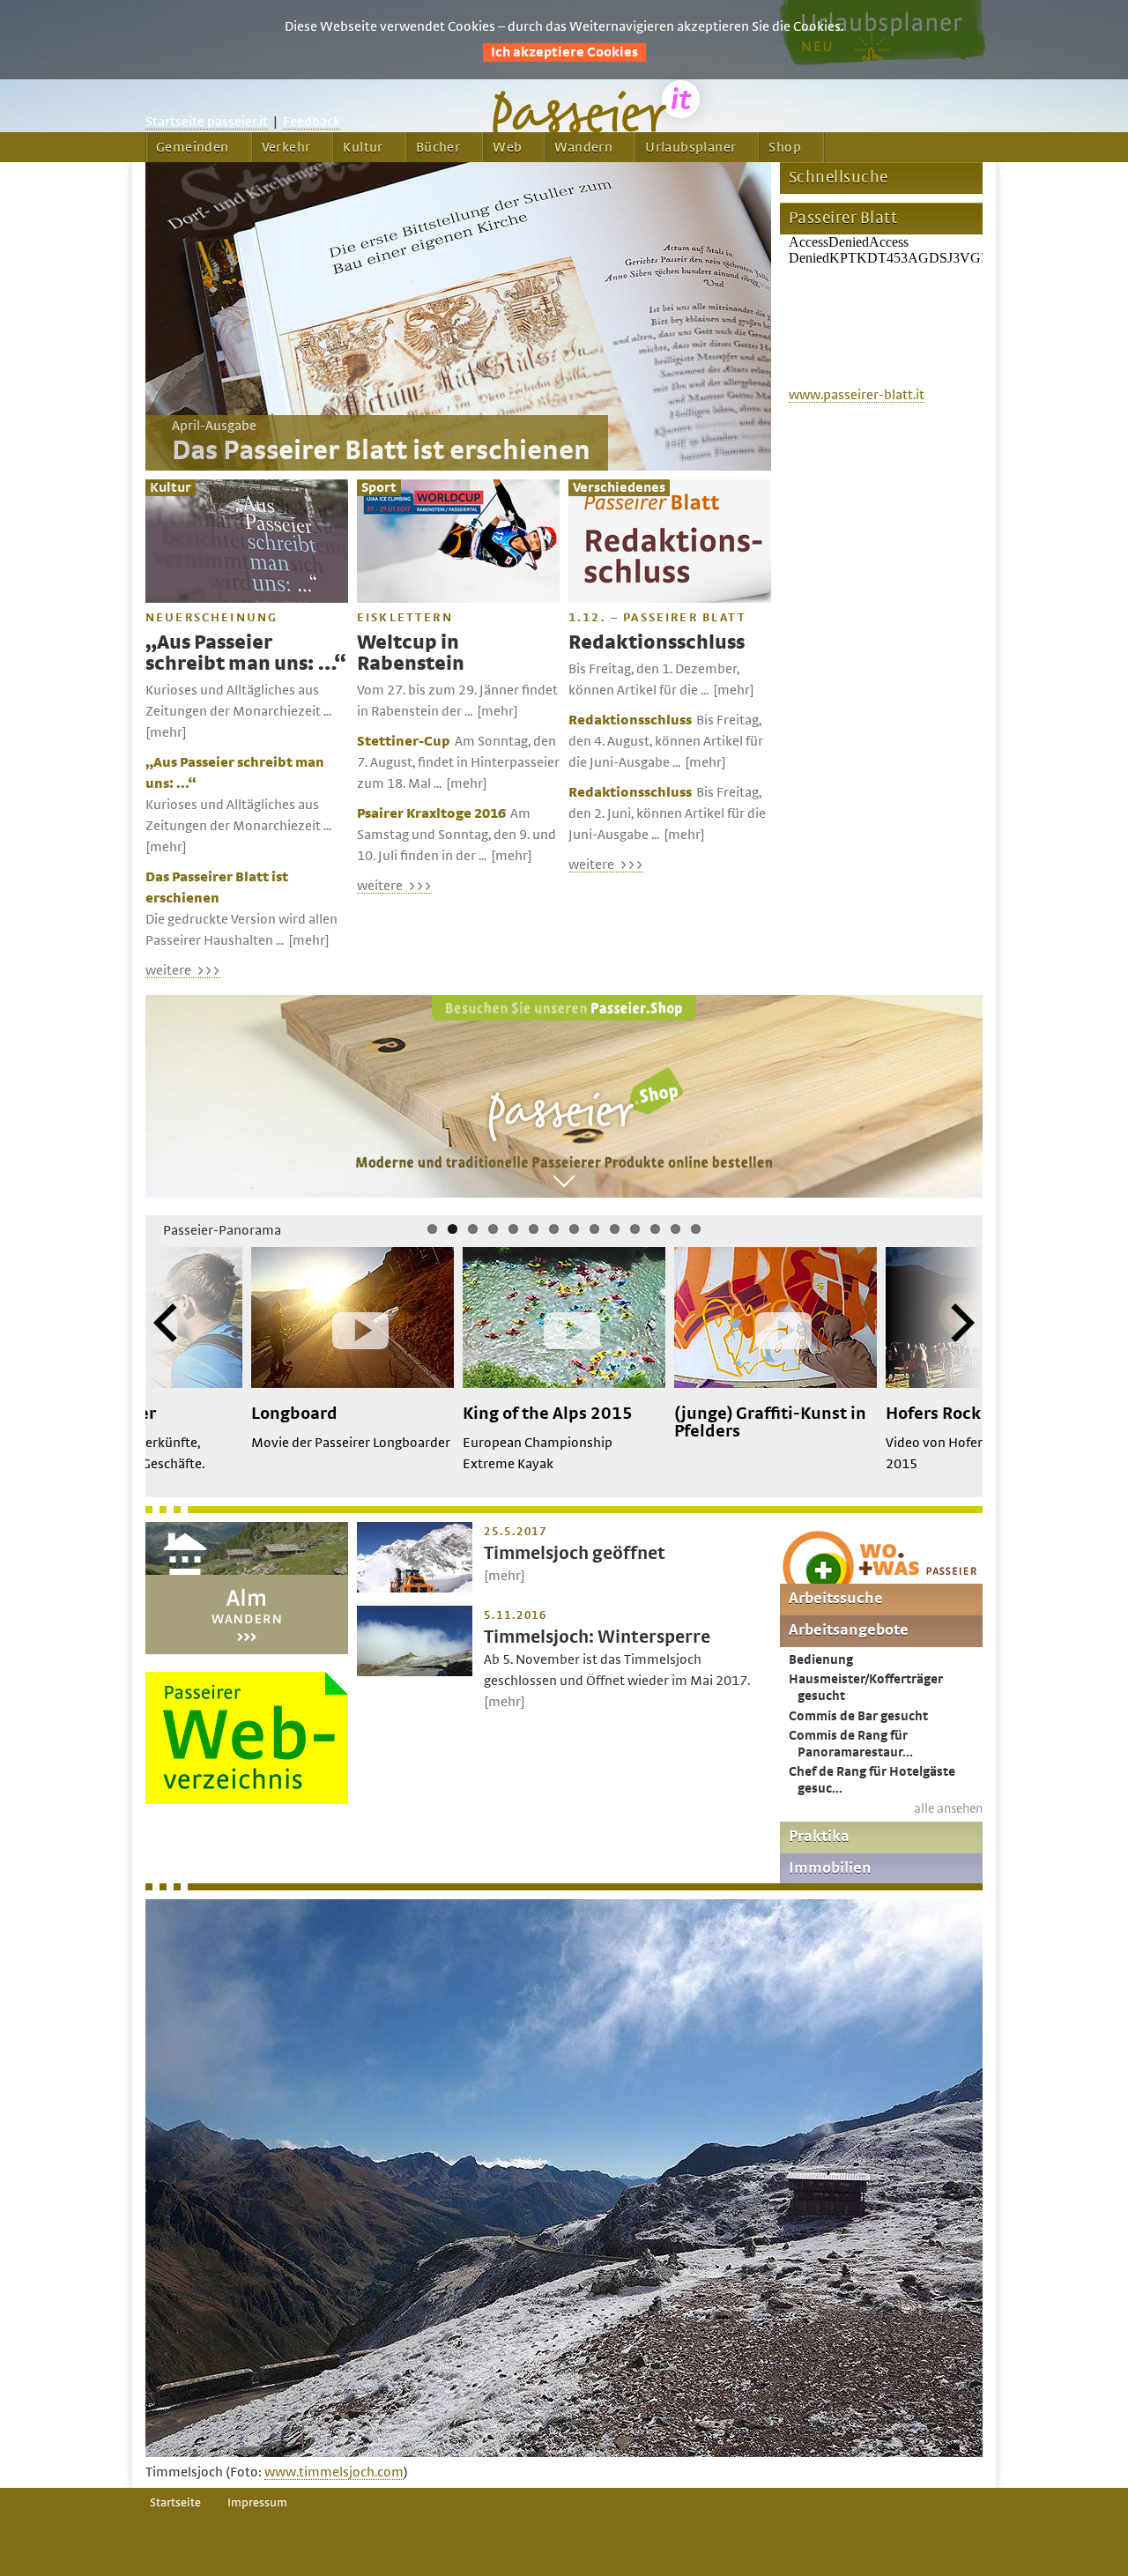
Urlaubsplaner (690, 147)
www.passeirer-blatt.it (857, 395)
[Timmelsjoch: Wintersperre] (415, 1672)
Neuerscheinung (211, 618)
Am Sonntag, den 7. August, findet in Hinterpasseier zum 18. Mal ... (458, 762)
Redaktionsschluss (657, 643)
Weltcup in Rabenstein (411, 653)
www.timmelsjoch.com (334, 2472)
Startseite (175, 2503)
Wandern (583, 147)
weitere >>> (183, 970)
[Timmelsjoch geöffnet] (415, 1588)
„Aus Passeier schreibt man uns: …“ (245, 653)
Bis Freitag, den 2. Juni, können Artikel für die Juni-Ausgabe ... (667, 813)
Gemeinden (193, 147)
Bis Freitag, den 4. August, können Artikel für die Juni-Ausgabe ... (666, 741)
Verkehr (286, 147)
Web (507, 147)
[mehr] (166, 732)
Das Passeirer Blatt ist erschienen (381, 451)
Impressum (257, 2503)
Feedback (312, 122)
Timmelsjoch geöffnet (575, 1553)
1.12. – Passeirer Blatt (657, 618)
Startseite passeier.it (207, 122)
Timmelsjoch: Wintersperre (597, 1637)
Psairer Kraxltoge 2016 (431, 813)
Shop (785, 147)
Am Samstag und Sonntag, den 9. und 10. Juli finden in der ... (456, 835)
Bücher (438, 147)
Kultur (363, 147)
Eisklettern (405, 618)
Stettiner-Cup (404, 741)
